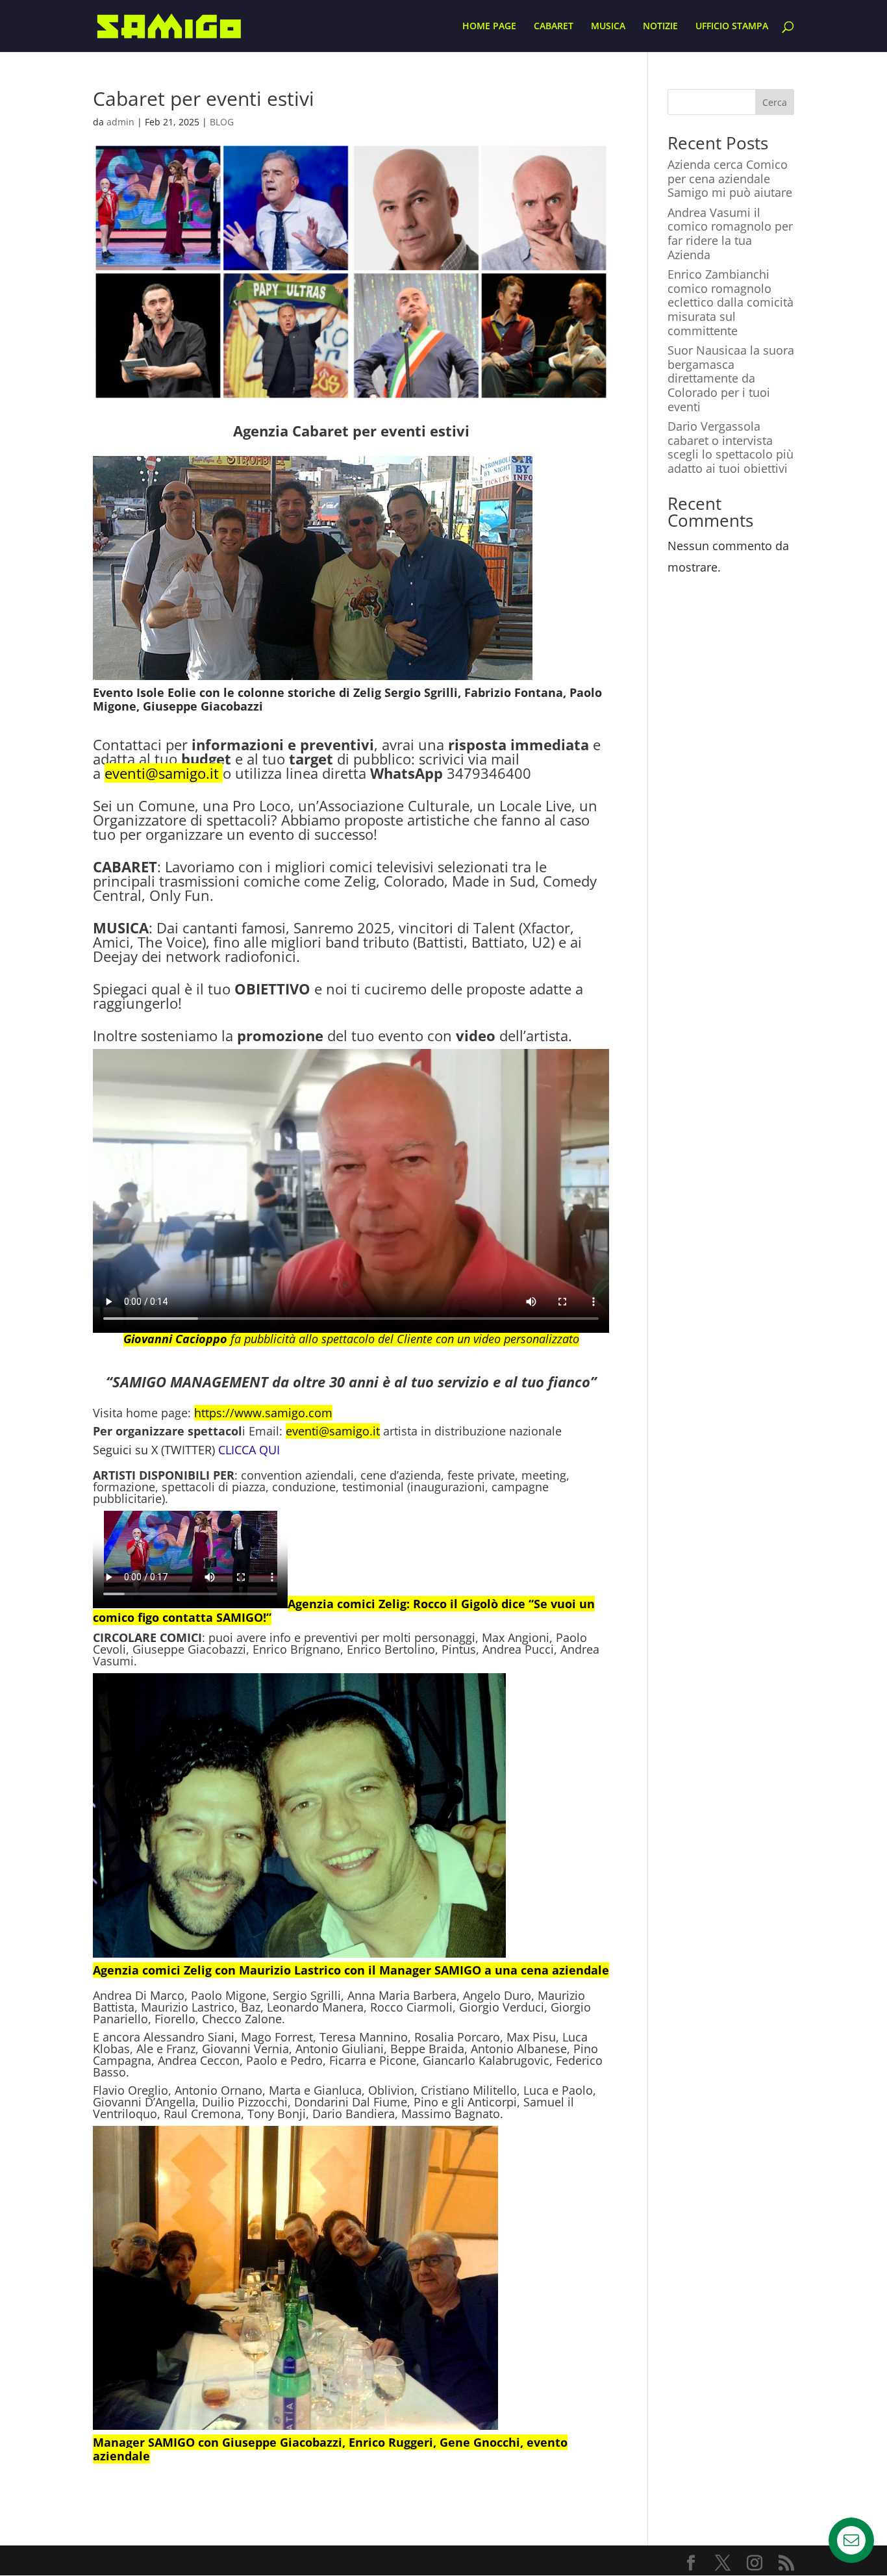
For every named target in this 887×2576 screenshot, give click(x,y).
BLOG (222, 122)
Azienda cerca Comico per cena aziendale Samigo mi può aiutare (730, 178)
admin (120, 122)
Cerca (775, 102)
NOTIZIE (660, 27)
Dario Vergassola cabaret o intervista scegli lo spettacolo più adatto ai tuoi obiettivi (731, 447)
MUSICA (608, 27)
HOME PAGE (489, 27)
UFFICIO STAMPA (732, 27)
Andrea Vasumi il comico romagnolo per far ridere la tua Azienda (730, 234)
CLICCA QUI (249, 1450)
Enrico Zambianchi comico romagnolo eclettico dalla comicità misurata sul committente (731, 302)
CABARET (554, 27)
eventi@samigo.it (162, 773)
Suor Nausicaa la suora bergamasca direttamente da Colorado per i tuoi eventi (731, 378)
